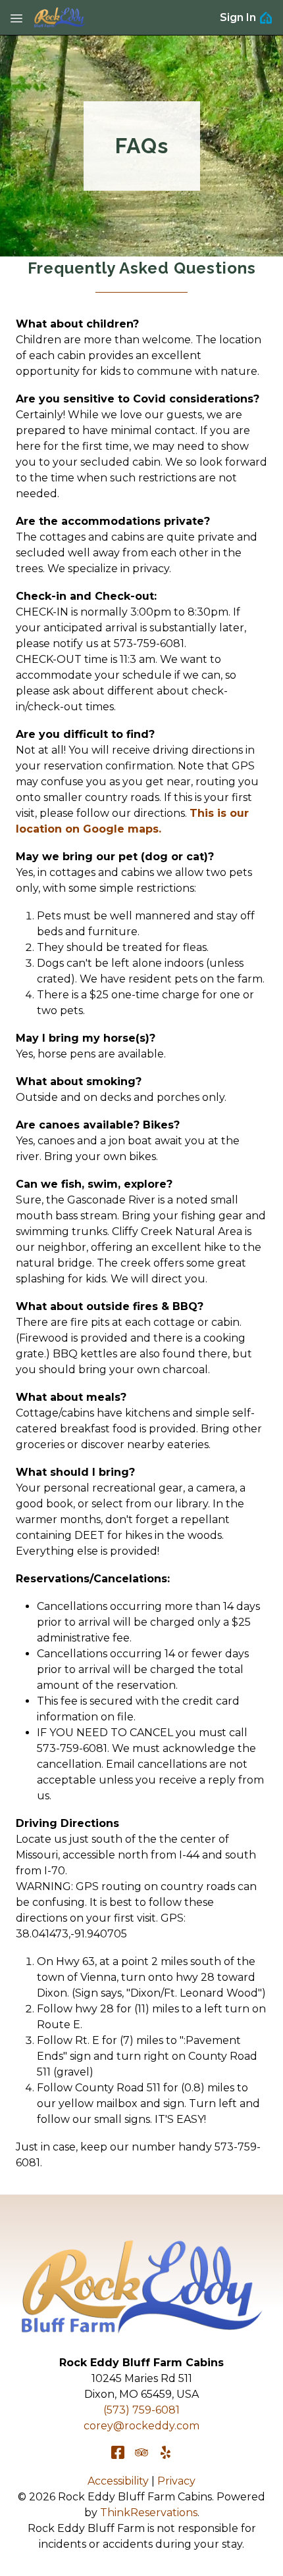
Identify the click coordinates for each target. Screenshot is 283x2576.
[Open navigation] (16, 18)
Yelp (165, 2452)
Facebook (118, 2452)
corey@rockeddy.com (141, 2426)
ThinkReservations (149, 2513)
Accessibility (118, 2481)
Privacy (176, 2481)
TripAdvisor (141, 2452)
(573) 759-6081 (141, 2410)
